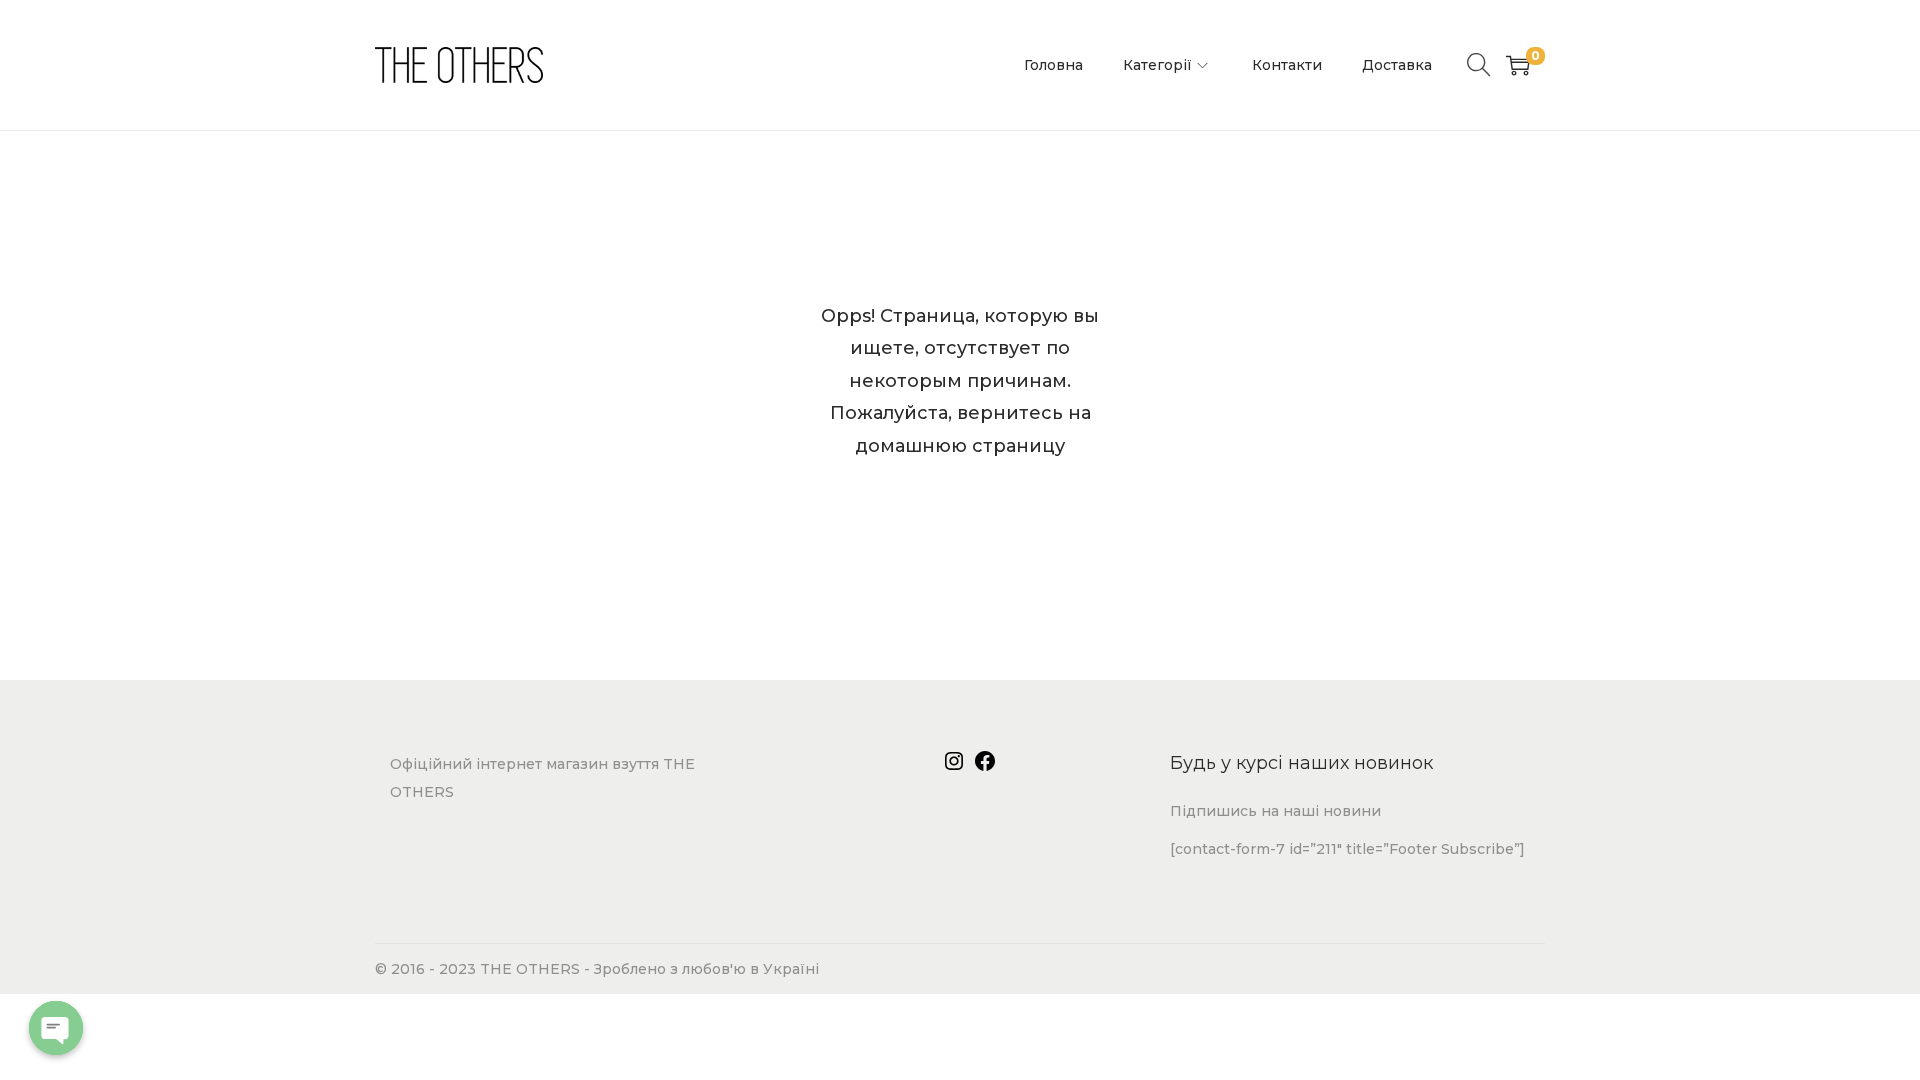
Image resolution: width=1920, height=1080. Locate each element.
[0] (1518, 65)
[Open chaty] (56, 1028)
